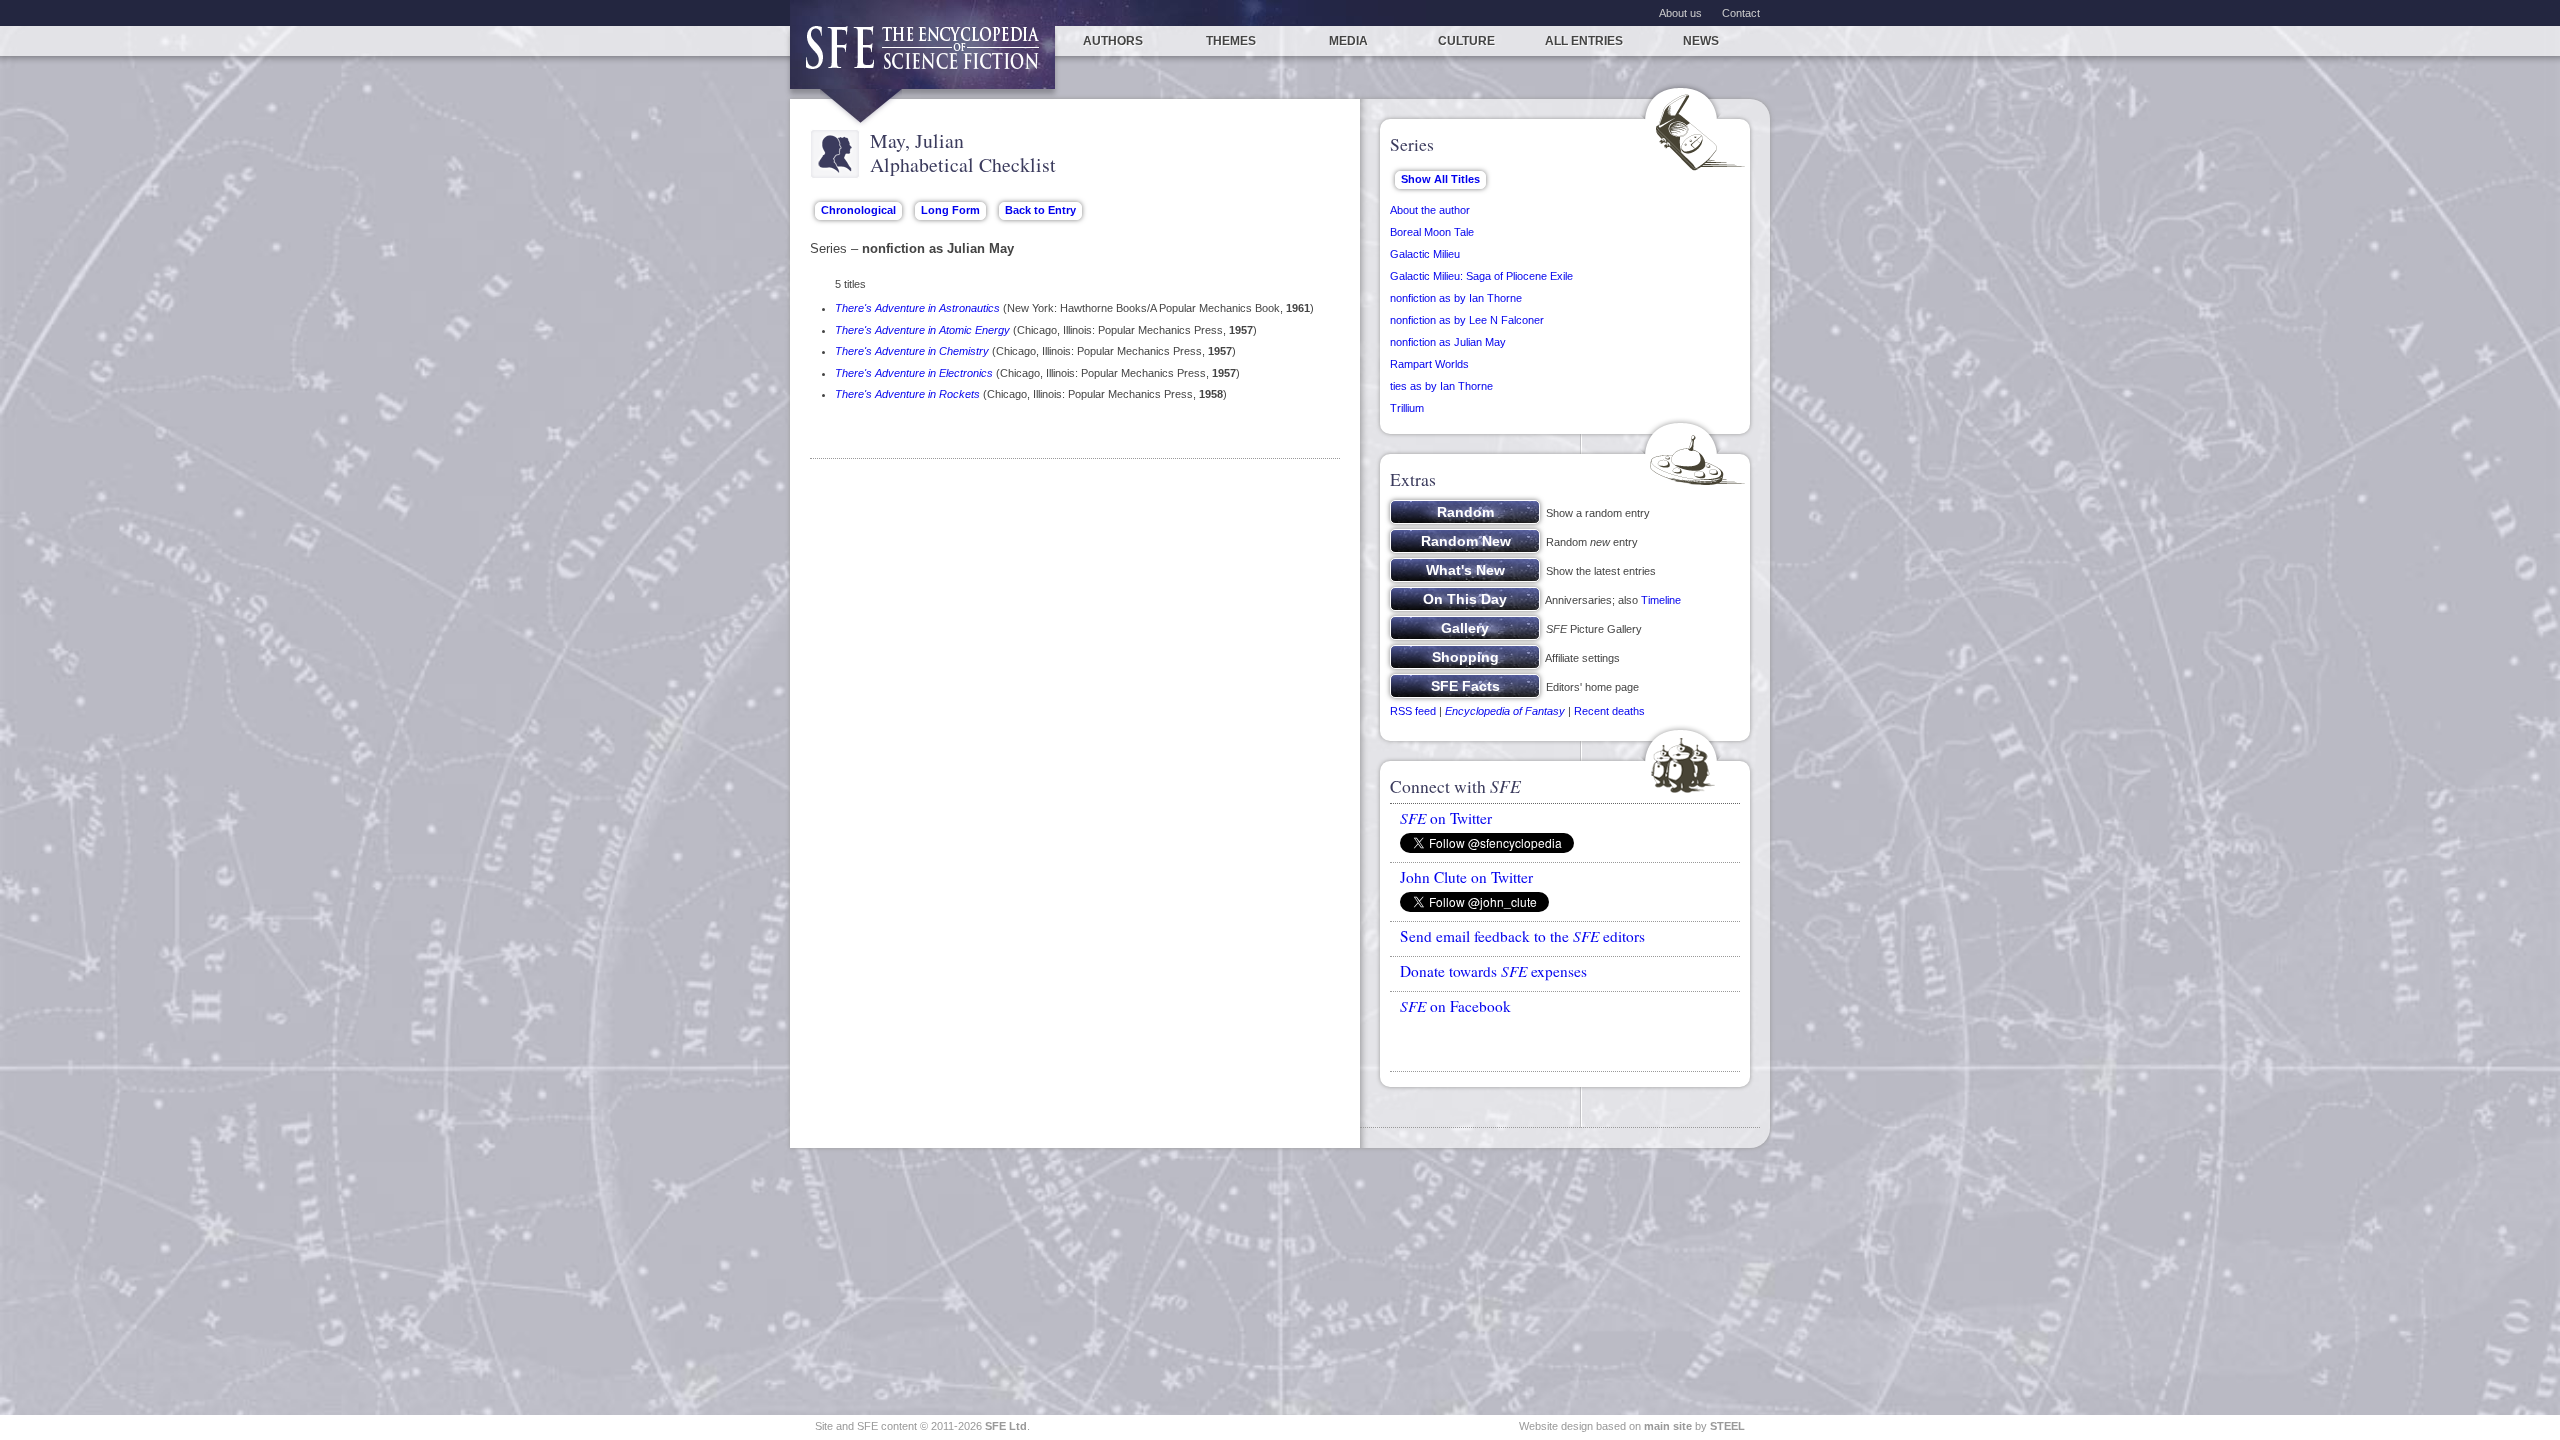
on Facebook (1455, 1006)
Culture (1466, 41)
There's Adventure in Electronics (914, 373)
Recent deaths (1609, 711)
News (1701, 41)
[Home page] (922, 57)
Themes (1231, 41)
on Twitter (1446, 818)
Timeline (1661, 600)
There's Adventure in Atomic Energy (922, 330)
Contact (1741, 13)
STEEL (1727, 1426)
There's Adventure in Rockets (907, 394)
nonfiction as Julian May (1448, 342)
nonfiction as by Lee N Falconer (1467, 320)
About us (1680, 13)
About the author (1430, 210)
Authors (1113, 41)
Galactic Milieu (1425, 254)
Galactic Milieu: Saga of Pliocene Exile (1481, 276)
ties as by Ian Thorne (1441, 386)
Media (1348, 41)
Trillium (1407, 408)
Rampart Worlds (1429, 364)
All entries (1584, 41)
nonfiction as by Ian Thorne (1456, 298)
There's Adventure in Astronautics (917, 308)
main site (1668, 1426)
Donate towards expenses (1493, 971)
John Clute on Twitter (1466, 877)
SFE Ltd (1006, 1426)
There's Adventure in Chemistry (912, 351)
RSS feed (1413, 711)
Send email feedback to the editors (1522, 936)
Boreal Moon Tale (1432, 232)
